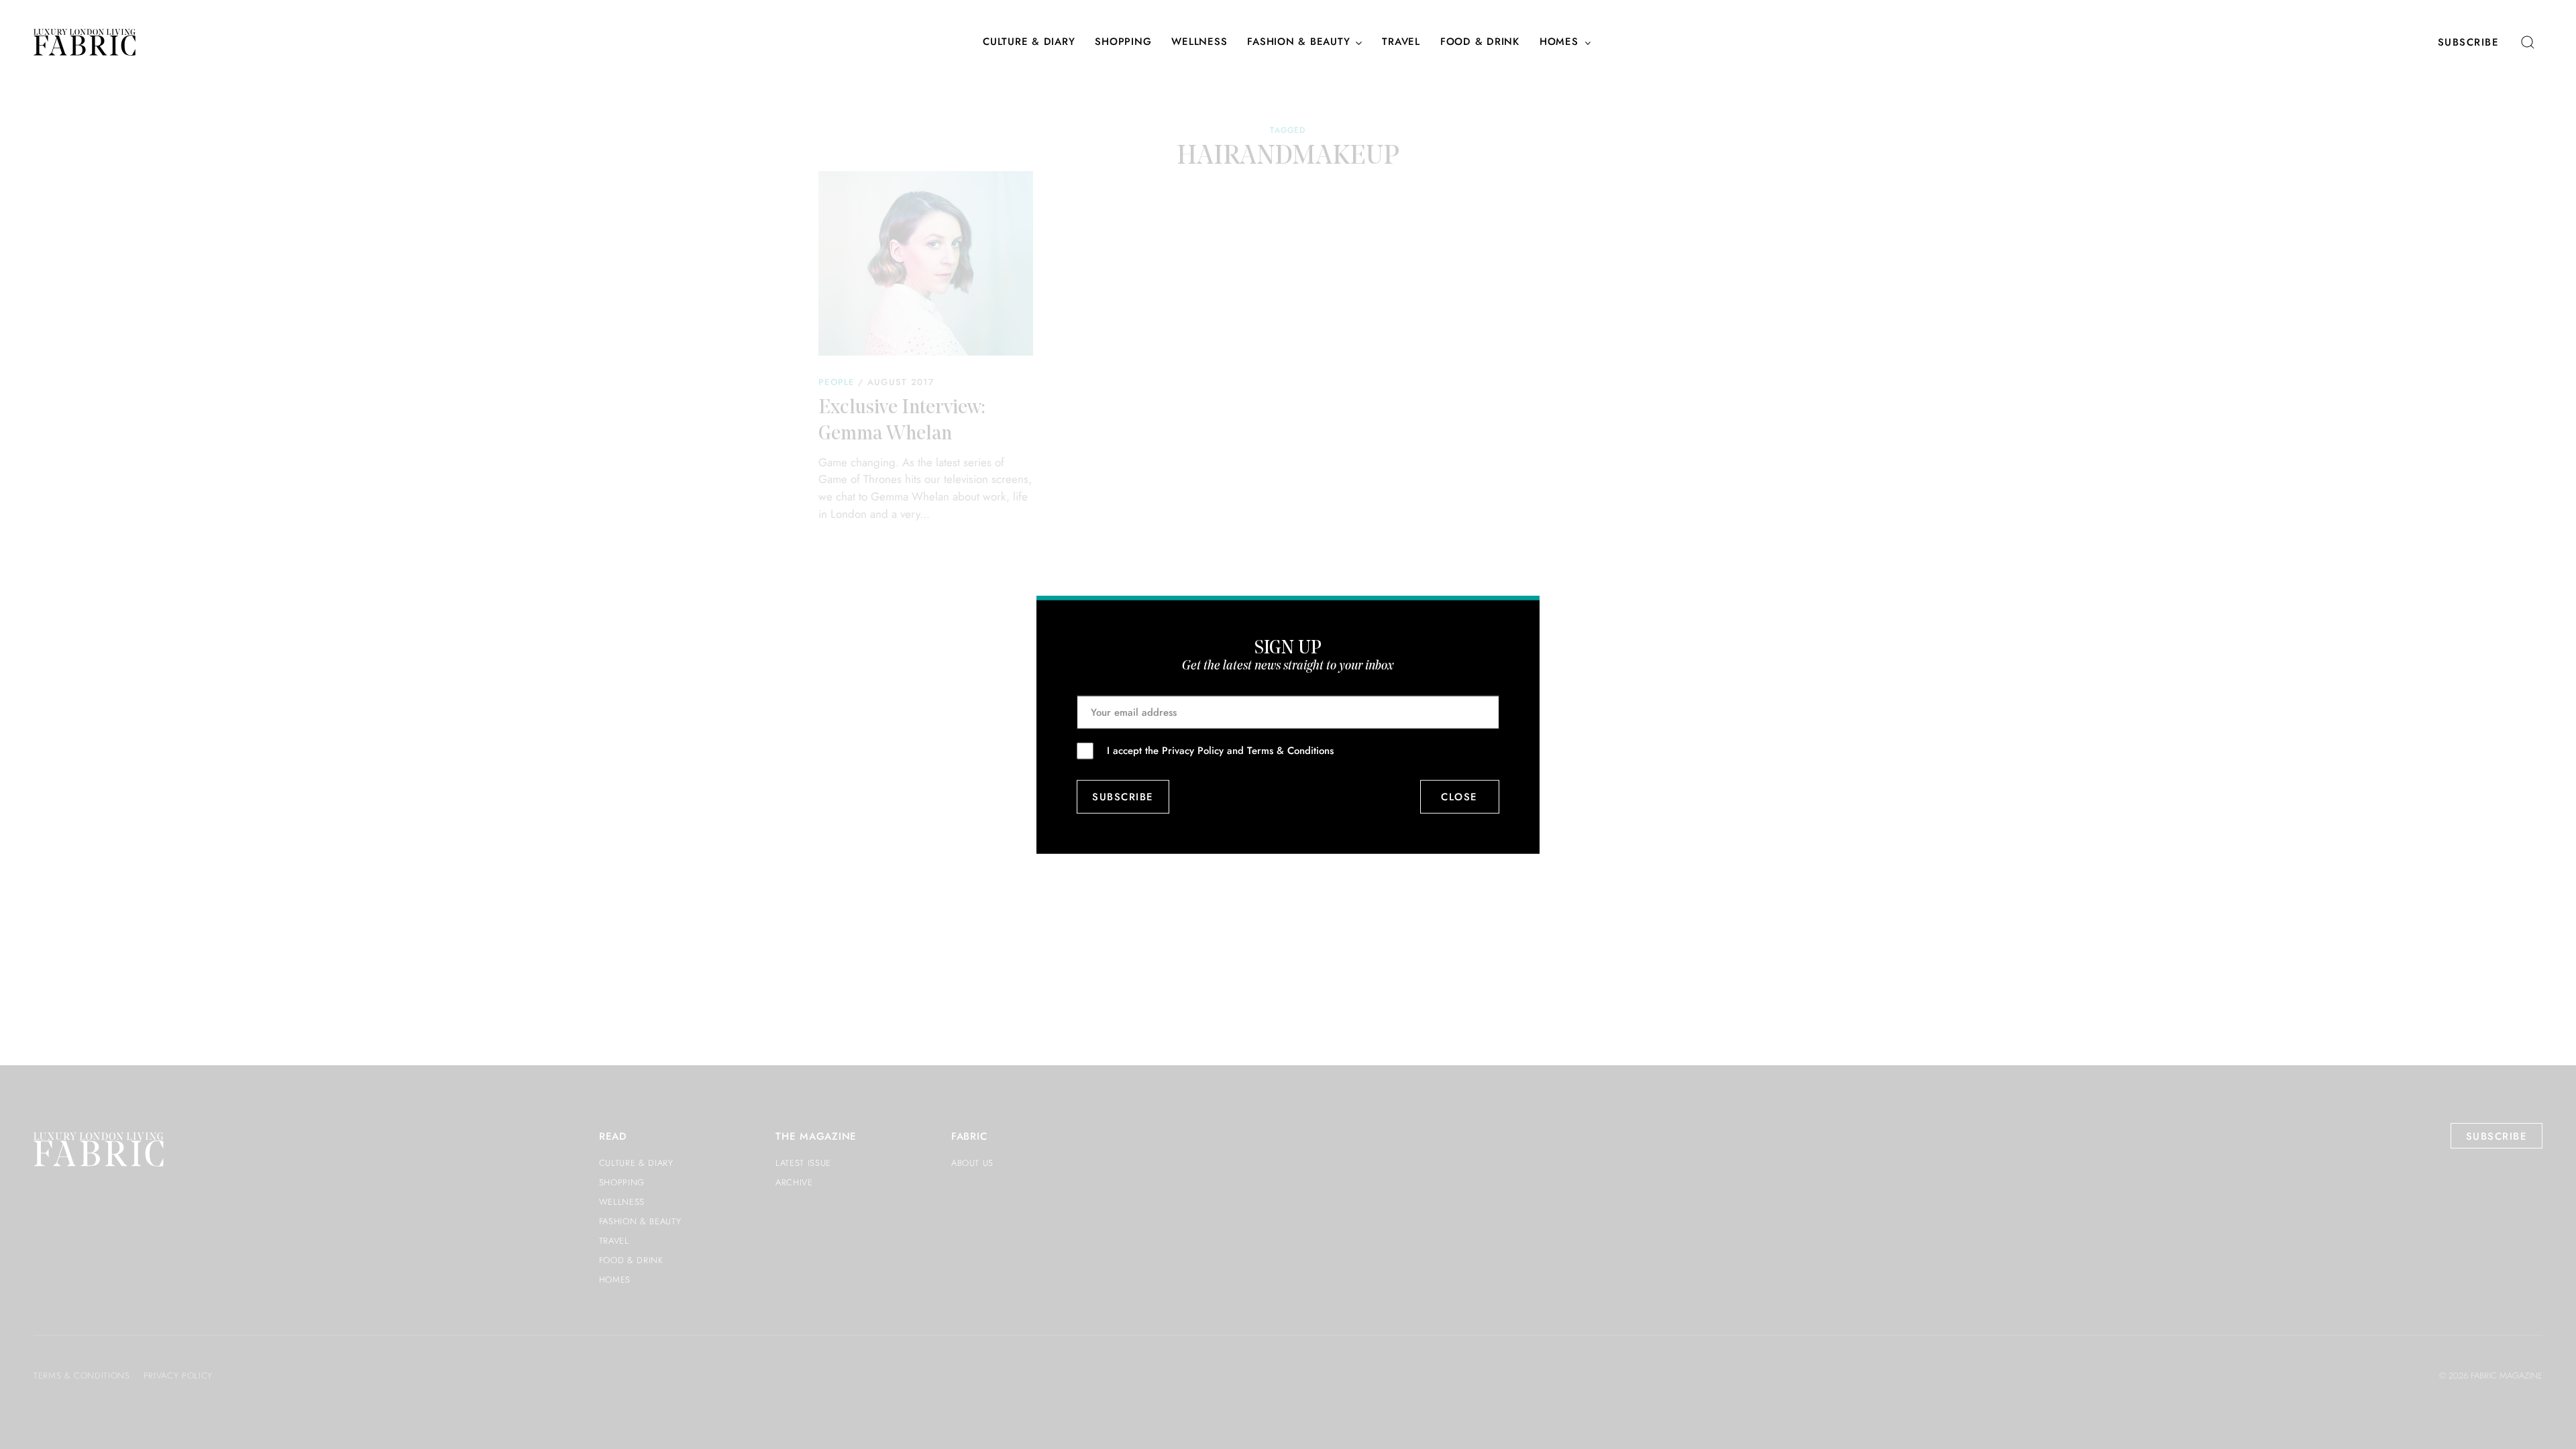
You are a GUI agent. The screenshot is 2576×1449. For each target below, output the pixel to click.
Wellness (1199, 42)
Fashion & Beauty (1298, 42)
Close (1460, 797)
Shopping (1123, 42)
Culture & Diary (1029, 42)
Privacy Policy (1193, 750)
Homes (1559, 42)
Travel (1401, 42)
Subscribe (2469, 42)
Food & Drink (1480, 42)
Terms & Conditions (1290, 750)
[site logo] (85, 42)
